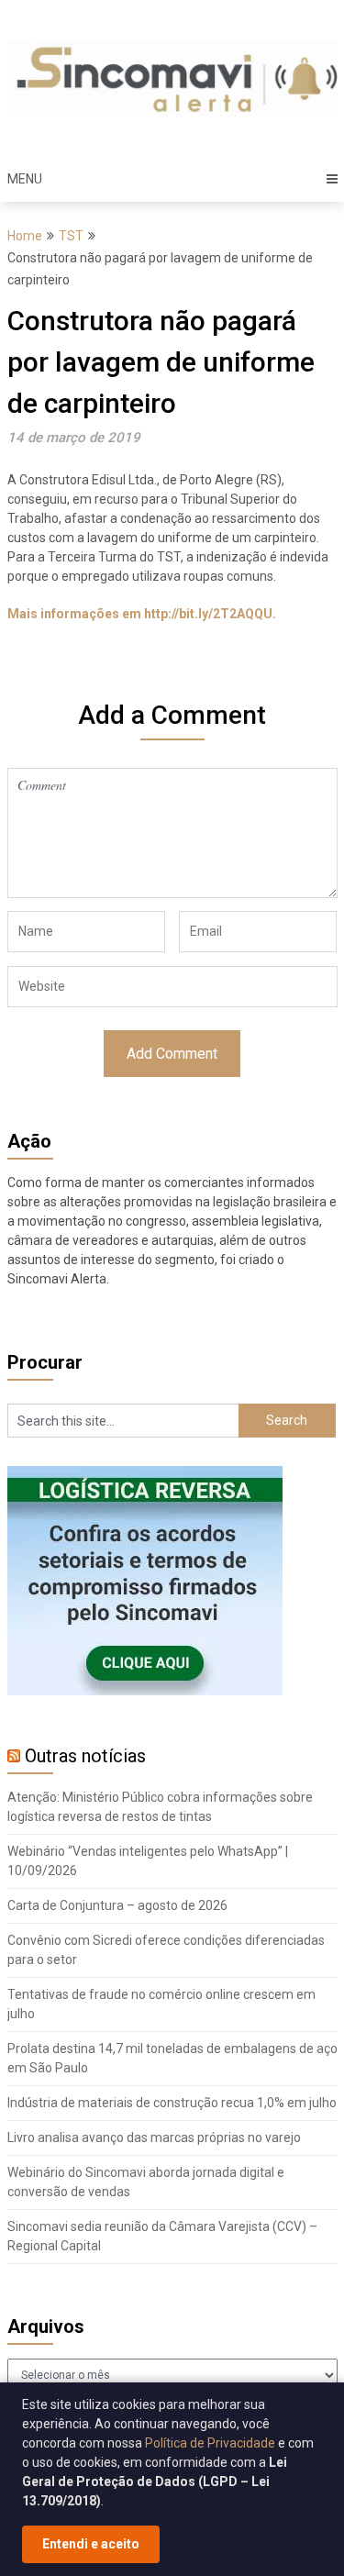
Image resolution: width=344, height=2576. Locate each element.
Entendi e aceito (91, 2544)
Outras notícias (85, 1756)
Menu (25, 179)
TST (71, 236)
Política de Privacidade (210, 2443)
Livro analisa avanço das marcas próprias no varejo (154, 2137)
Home (25, 236)
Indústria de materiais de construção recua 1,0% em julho (172, 2103)
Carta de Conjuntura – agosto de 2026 (117, 1905)
